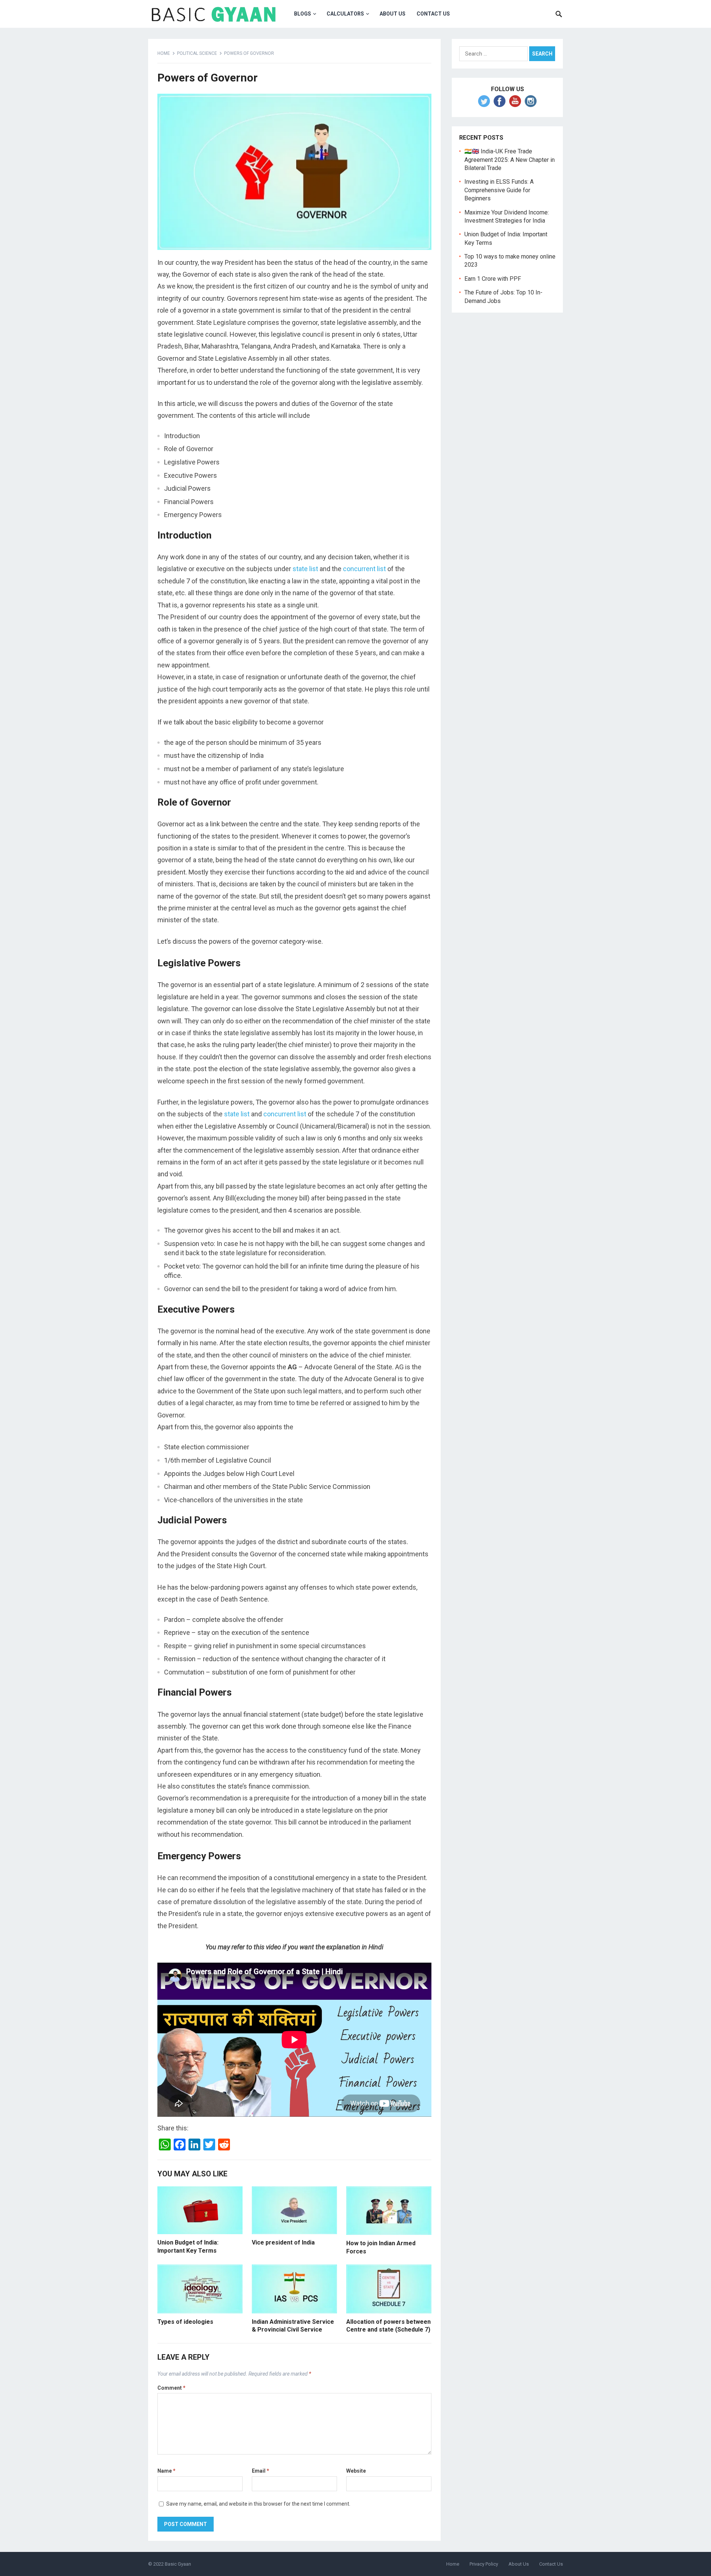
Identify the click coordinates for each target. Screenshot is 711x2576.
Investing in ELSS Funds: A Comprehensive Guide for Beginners (499, 190)
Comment (171, 2388)
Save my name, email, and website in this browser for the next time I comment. (258, 2504)
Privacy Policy (484, 2564)
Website (356, 2471)
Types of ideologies (185, 2322)
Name (166, 2471)
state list (305, 569)
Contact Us (551, 2564)
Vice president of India (283, 2242)
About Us (393, 14)
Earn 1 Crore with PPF (493, 279)
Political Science (197, 53)
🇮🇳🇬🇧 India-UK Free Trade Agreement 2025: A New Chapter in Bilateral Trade (510, 160)
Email (261, 2471)
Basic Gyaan (178, 2564)
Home (164, 53)
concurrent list (364, 569)
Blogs (303, 14)
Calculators (345, 14)
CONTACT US (433, 14)
